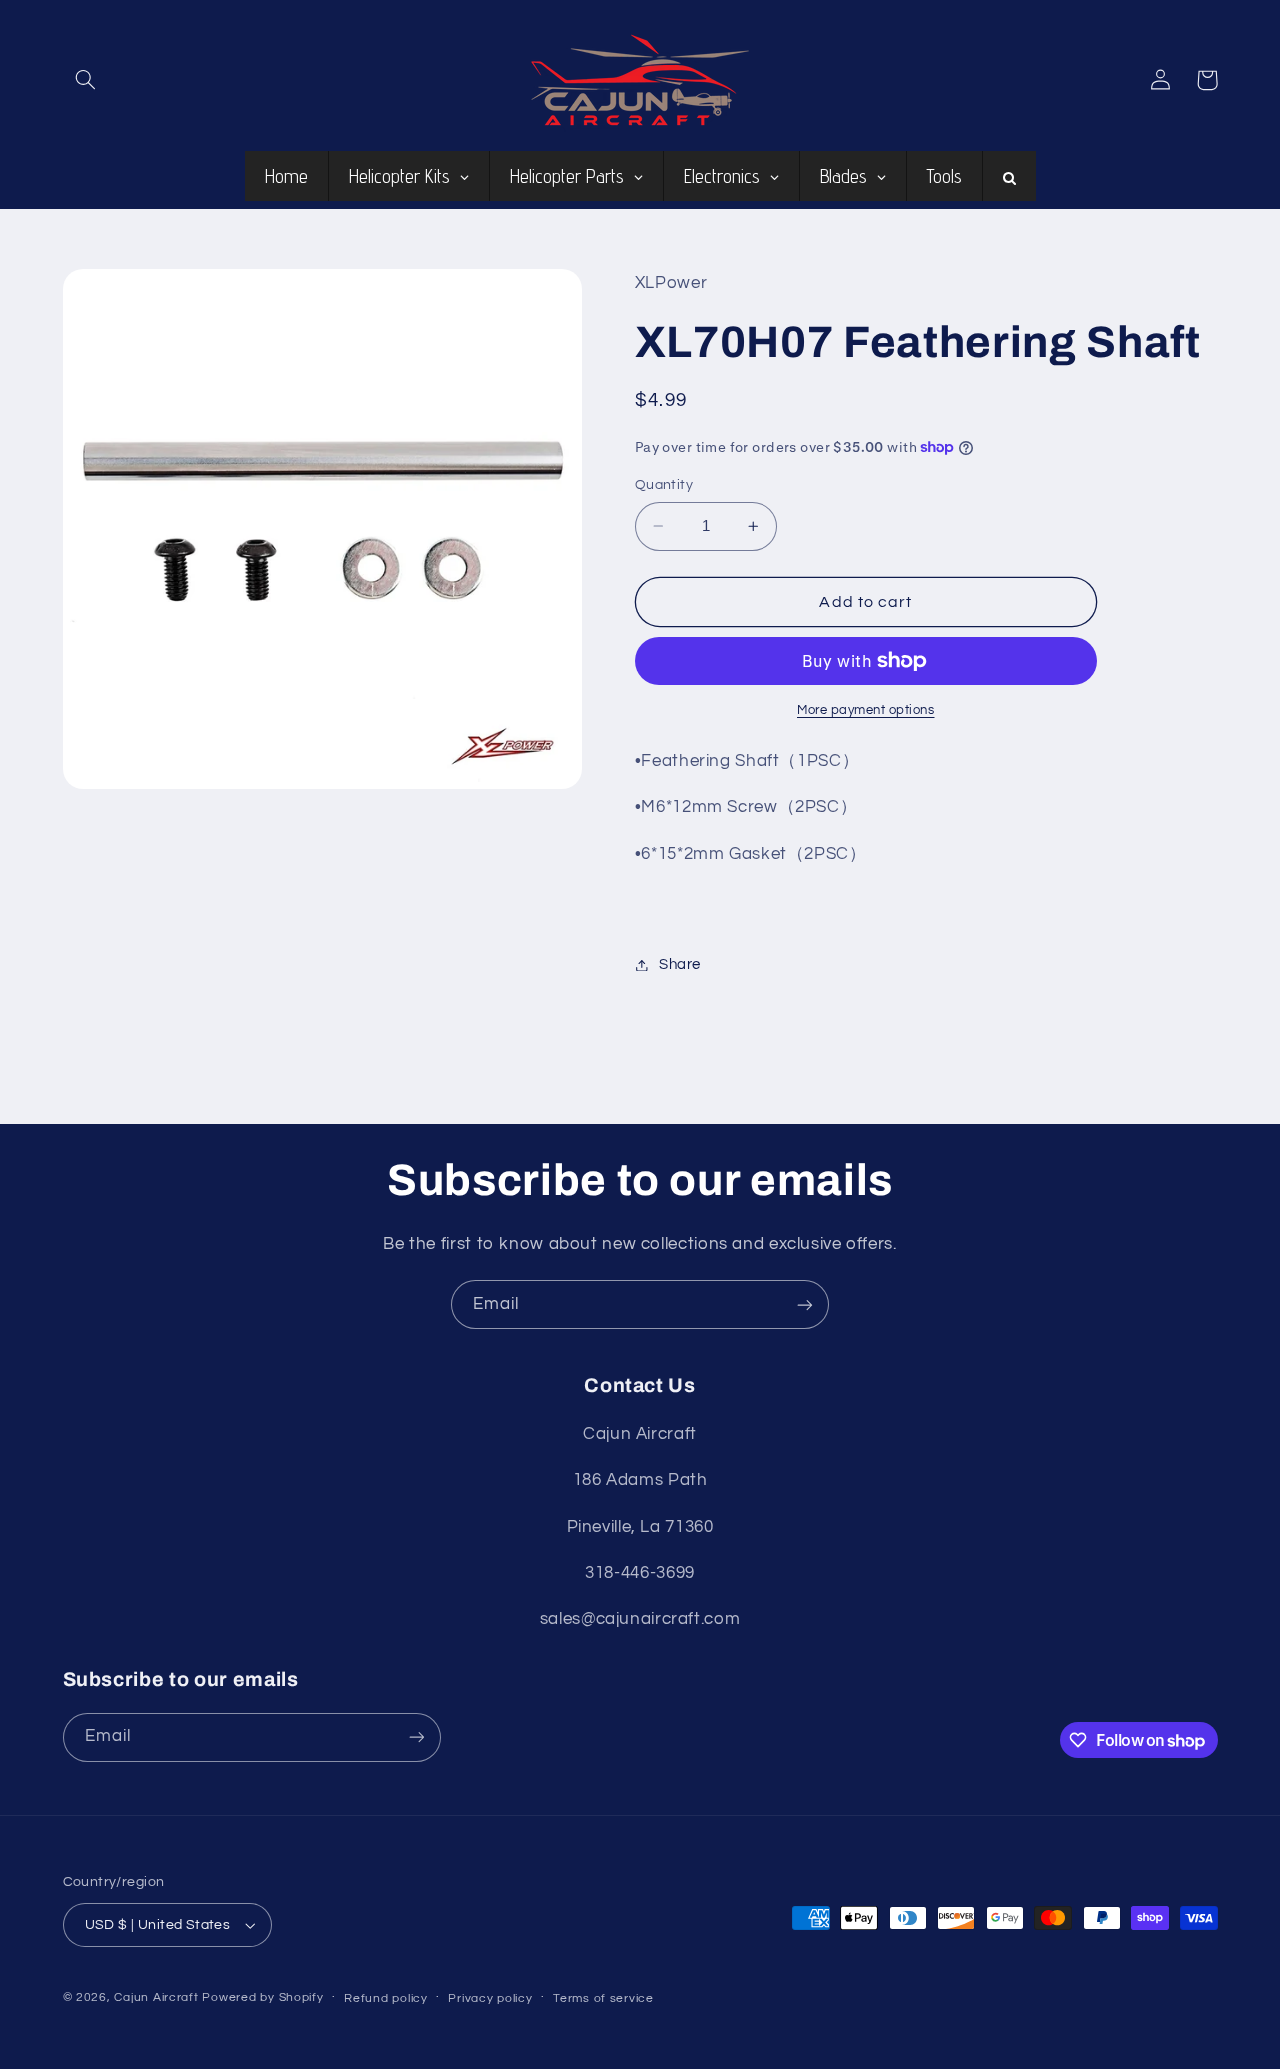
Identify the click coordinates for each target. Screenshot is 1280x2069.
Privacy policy (490, 1998)
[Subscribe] (805, 1304)
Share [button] (680, 964)
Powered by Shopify (262, 1997)
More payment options (866, 710)
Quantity (664, 485)
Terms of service (603, 1998)
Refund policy (386, 1998)
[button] (86, 80)
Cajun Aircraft (156, 1997)
